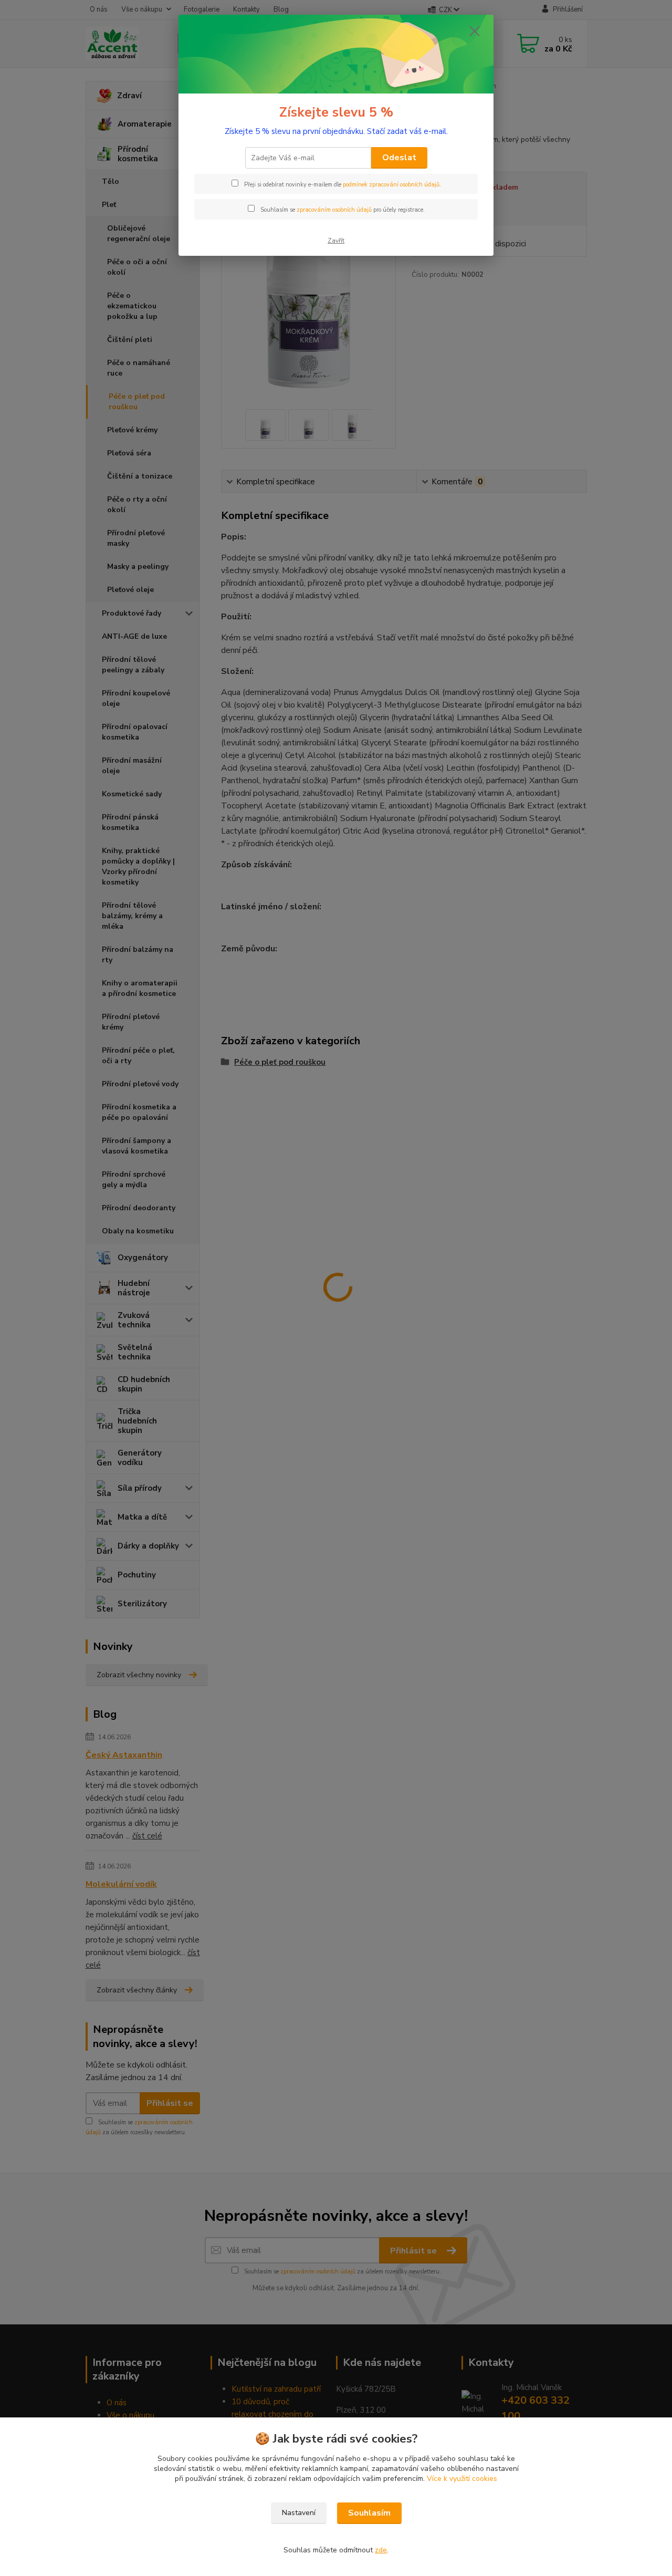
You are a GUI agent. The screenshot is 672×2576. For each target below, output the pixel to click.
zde (381, 2550)
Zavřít (336, 241)
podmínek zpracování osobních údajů (391, 185)
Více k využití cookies (462, 2479)
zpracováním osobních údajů (334, 210)
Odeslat (399, 158)
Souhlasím (369, 2513)
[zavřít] (475, 31)
